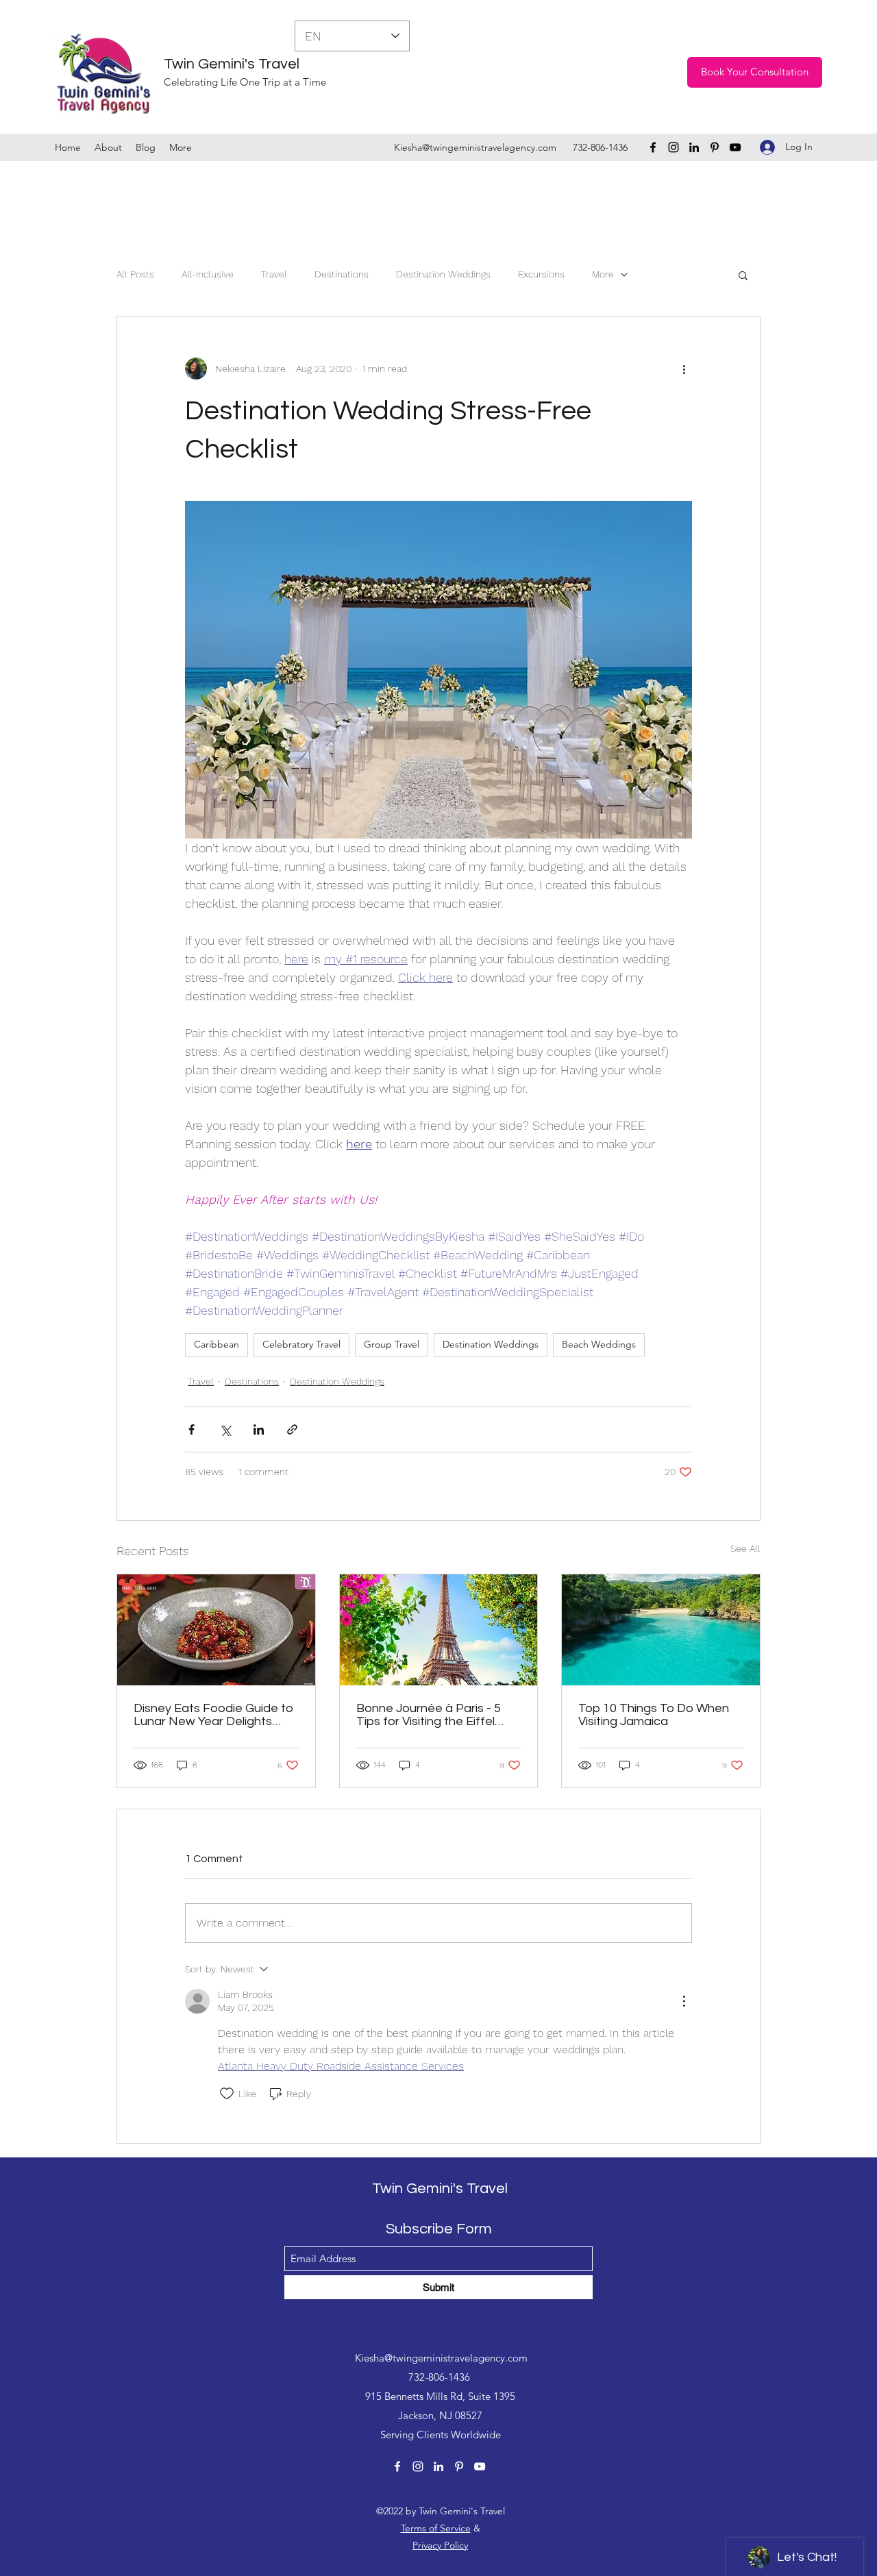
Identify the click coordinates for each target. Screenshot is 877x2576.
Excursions (541, 274)
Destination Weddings (443, 274)
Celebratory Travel (301, 1344)
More (603, 274)
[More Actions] (684, 2001)
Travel (274, 274)
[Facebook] (653, 147)
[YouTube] (735, 147)
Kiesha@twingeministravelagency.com (475, 147)
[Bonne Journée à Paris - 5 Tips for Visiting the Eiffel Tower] (439, 1630)
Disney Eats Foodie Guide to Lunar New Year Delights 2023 (213, 1715)
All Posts (135, 274)
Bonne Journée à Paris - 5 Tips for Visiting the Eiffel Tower (429, 1715)
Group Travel (392, 1344)
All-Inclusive (208, 274)
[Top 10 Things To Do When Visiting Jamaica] (661, 1630)
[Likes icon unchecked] (227, 2094)
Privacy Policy (440, 2545)
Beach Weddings (599, 1344)
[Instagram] (674, 147)
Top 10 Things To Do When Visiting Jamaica (654, 1715)
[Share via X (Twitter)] (225, 1429)
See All (745, 1548)
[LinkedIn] (694, 147)
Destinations (342, 274)
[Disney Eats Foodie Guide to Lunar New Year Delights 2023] (216, 1630)
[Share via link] (292, 1429)
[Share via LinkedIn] (259, 1429)
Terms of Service (436, 2528)
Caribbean (217, 1344)
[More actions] (684, 369)
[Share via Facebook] (192, 1429)
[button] (743, 275)
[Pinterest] (715, 147)
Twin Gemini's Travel (232, 64)
